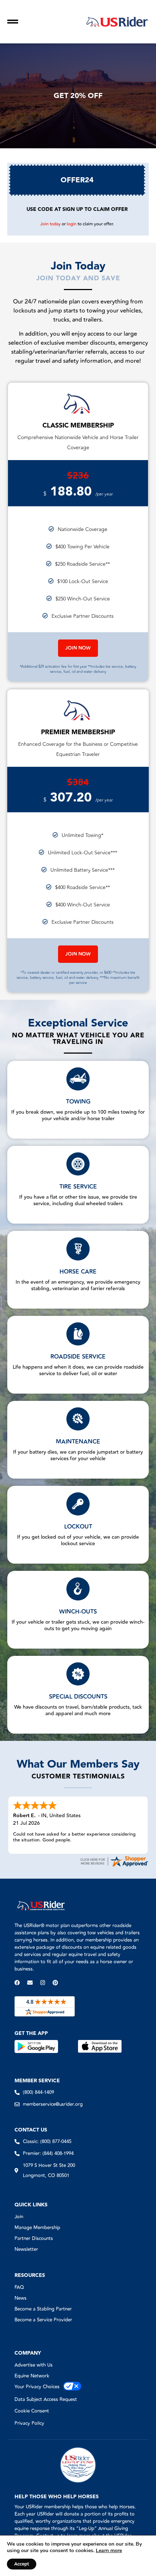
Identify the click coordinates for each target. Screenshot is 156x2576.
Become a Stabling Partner (43, 2309)
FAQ (19, 2287)
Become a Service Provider (43, 2320)
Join (19, 2217)
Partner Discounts (34, 2239)
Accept (22, 2564)
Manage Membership (37, 2228)
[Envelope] (30, 1983)
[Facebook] (17, 1983)
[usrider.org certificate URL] (114, 1866)
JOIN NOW (78, 648)
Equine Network (32, 2376)
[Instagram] (43, 1983)
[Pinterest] (55, 1983)
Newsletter (26, 2249)
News (20, 2298)
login (72, 224)
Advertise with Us (34, 2365)
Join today (50, 224)
